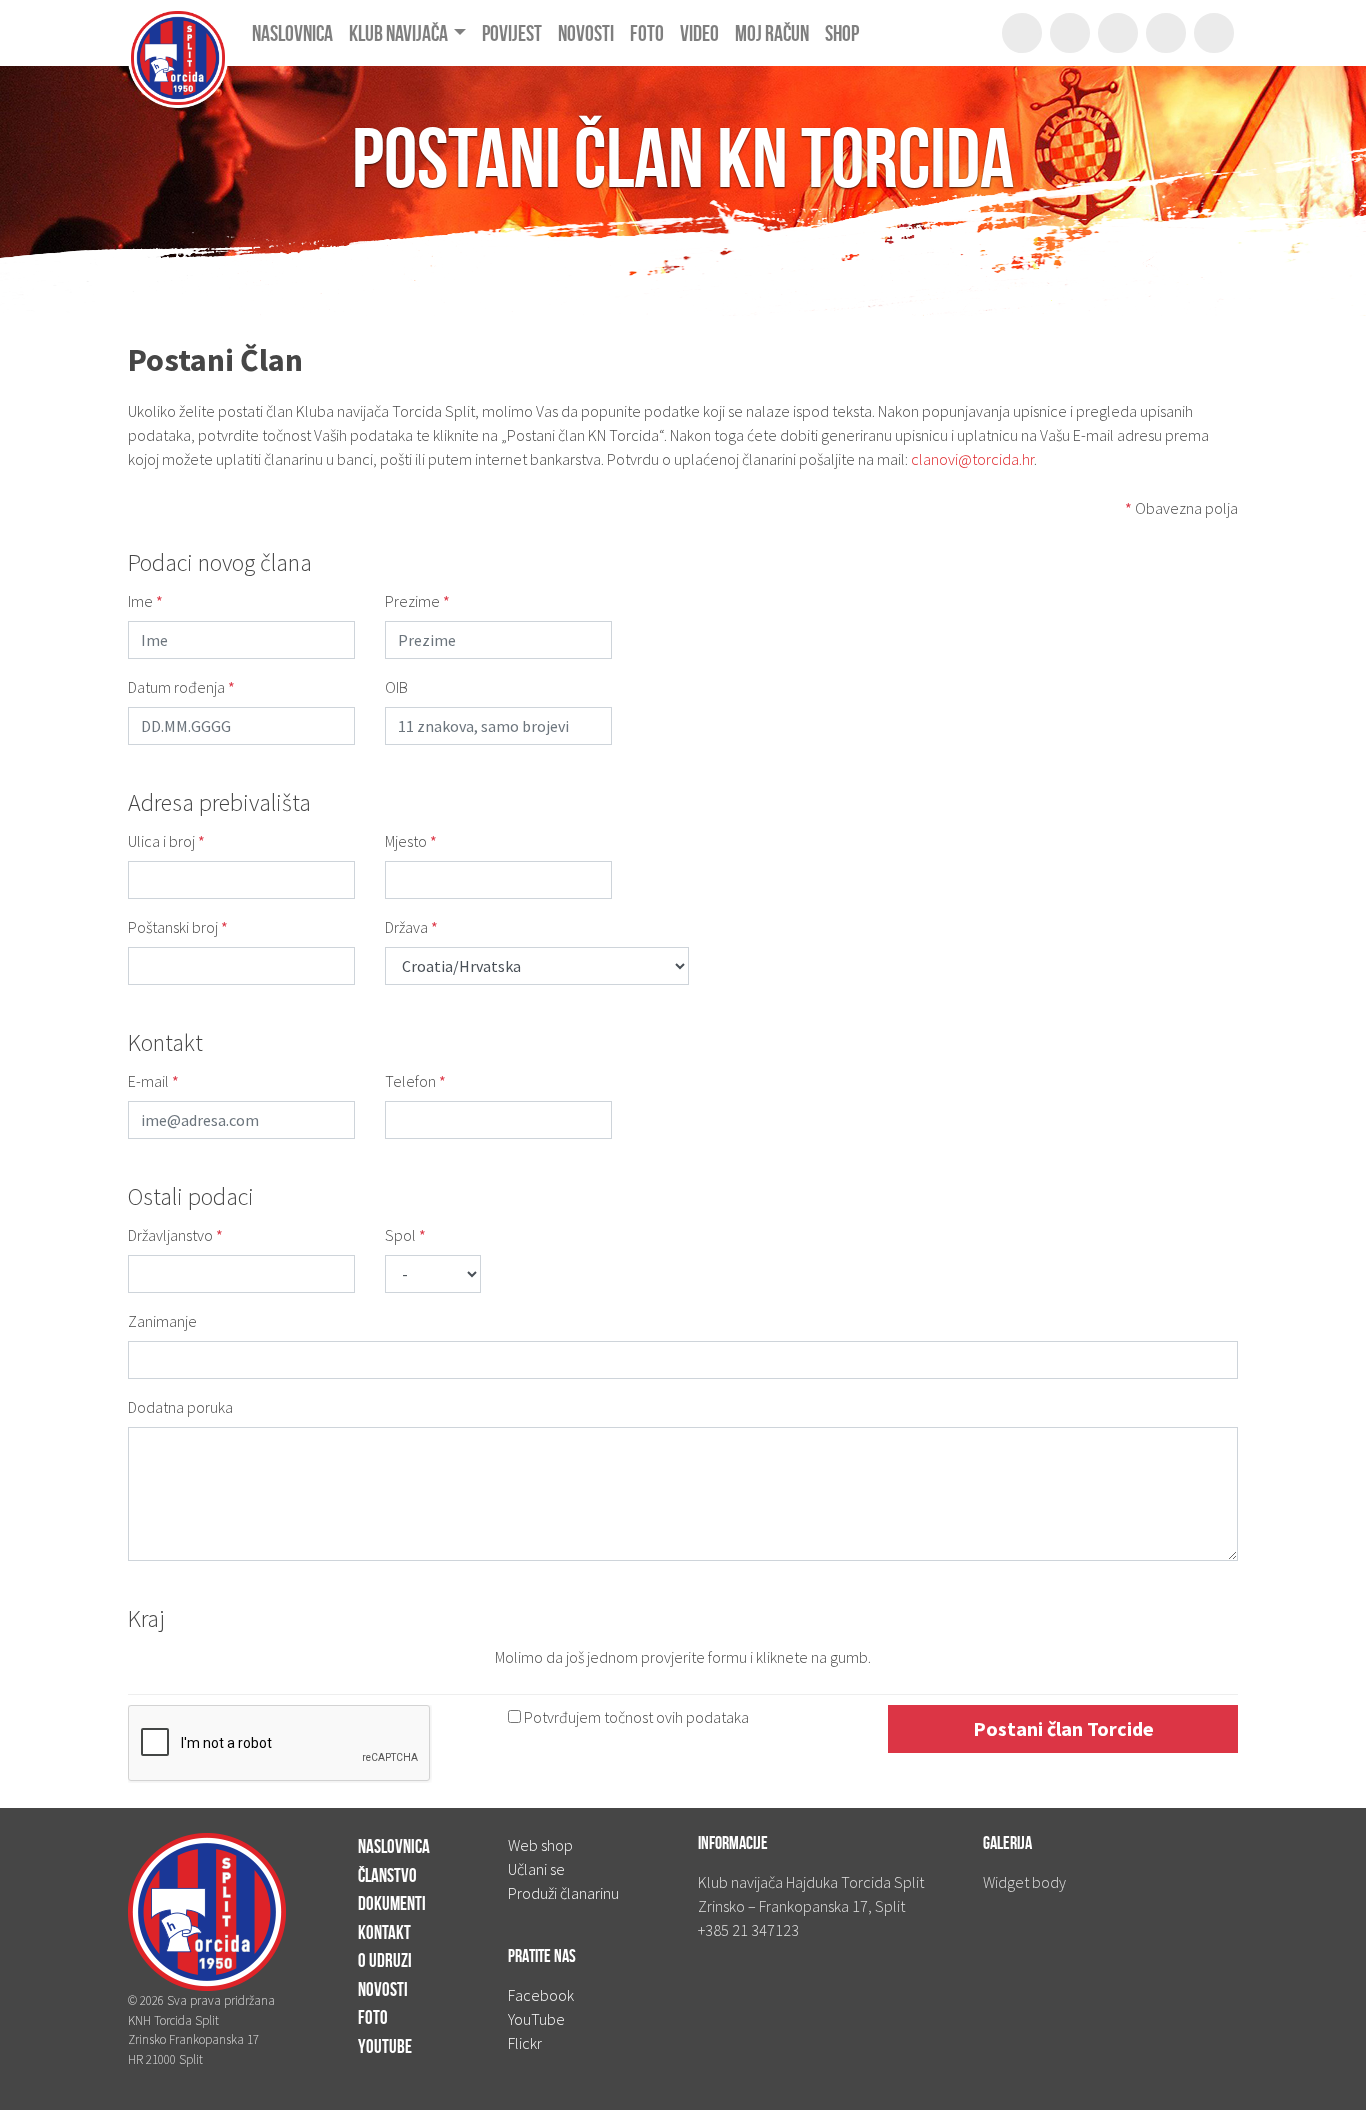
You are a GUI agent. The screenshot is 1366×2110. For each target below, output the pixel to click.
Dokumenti (392, 1903)
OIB (396, 687)
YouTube (385, 2046)
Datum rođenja (181, 687)
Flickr (525, 2043)
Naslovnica (394, 1846)
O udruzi (385, 1960)
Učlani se (536, 1869)
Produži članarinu (563, 1893)
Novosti (383, 1989)
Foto (373, 2017)
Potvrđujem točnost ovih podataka (635, 1717)
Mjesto (411, 841)
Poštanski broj (178, 927)
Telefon (415, 1081)
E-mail (153, 1081)
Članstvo (387, 1875)
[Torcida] (178, 33)
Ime (145, 601)
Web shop (540, 1845)
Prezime (417, 601)
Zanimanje (162, 1321)
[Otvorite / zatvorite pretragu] (1022, 33)
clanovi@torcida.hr (972, 459)
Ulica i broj (166, 841)
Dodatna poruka (180, 1407)
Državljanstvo (175, 1235)
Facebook (541, 1995)
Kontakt (384, 1932)
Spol (405, 1235)
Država (411, 927)
